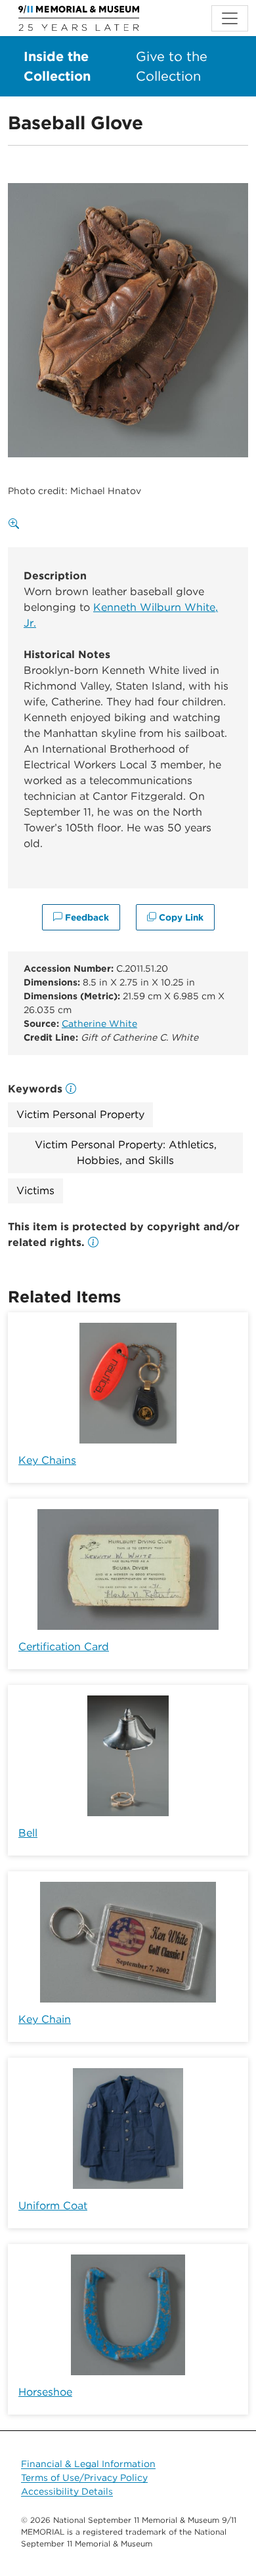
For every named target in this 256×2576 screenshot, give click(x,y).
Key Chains (47, 1460)
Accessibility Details (67, 2491)
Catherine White (99, 1024)
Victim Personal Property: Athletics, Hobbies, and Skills (126, 1153)
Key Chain (45, 2019)
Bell (28, 1833)
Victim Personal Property (80, 1114)
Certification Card (64, 1647)
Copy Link (180, 917)
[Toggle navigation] (230, 18)
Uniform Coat (53, 2206)
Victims (35, 1191)
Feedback (86, 917)
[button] (93, 1242)
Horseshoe (45, 2392)
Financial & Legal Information (88, 2464)
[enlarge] (16, 524)
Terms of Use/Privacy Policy (84, 2478)
